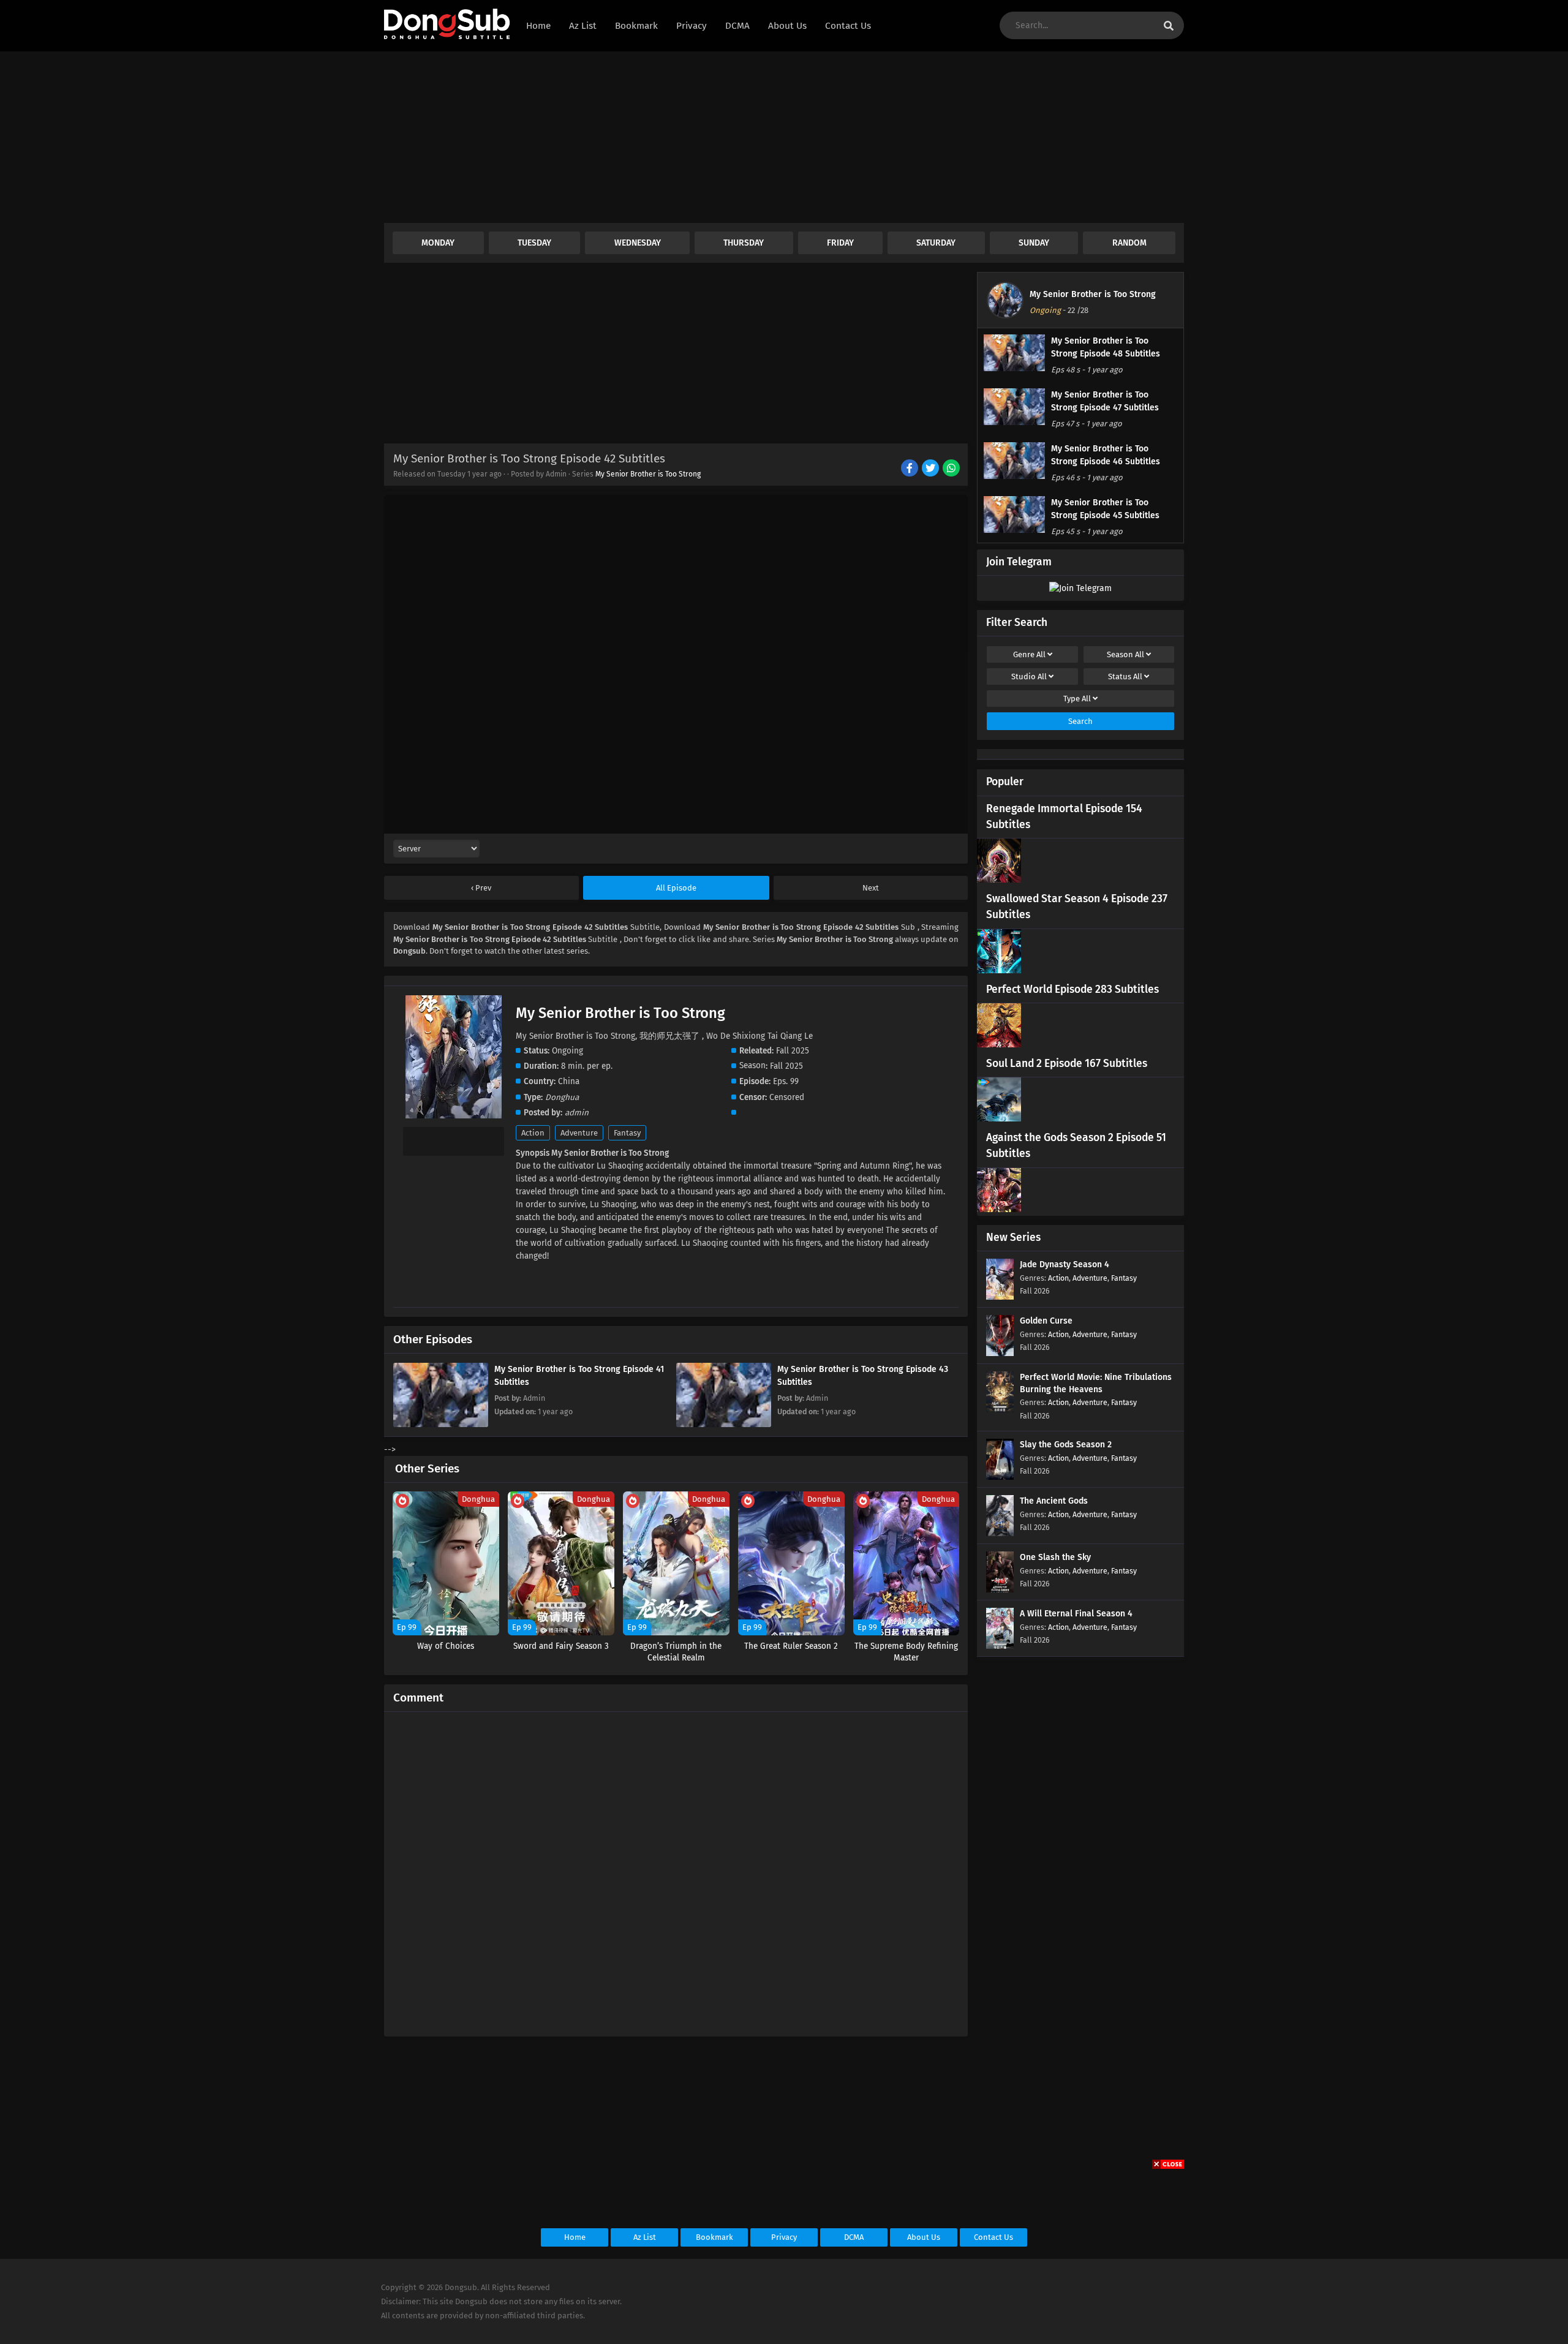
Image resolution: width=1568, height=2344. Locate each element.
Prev (482, 888)
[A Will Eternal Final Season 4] (1000, 1646)
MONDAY (438, 243)
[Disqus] (676, 1869)
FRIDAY (840, 243)
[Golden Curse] (1000, 1353)
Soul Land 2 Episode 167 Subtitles (1067, 1064)
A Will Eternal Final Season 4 (1076, 1614)
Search (1080, 721)
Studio (1029, 676)
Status (1125, 676)
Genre (1029, 654)
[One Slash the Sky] (1000, 1590)
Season (1125, 654)
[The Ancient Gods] (1000, 1533)
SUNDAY (1034, 243)
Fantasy (627, 1133)
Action (533, 1133)
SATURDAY (936, 243)
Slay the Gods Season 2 (1066, 1445)
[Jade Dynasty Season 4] (1000, 1297)
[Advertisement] (752, 137)
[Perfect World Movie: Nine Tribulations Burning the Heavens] (1000, 1410)
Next (871, 888)
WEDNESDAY (638, 243)
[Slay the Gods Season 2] (1000, 1477)
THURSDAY (744, 243)
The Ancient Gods (1054, 1501)
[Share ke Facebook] (910, 469)
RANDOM (1129, 243)
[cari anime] (1169, 26)
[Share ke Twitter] (931, 469)
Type (1077, 699)
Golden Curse (1046, 1321)
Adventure (579, 1133)
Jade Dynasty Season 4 (1065, 1264)
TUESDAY (534, 243)
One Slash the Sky (1055, 1557)
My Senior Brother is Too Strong (648, 474)
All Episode (676, 888)
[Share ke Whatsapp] (952, 469)
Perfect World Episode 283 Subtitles (1072, 989)
